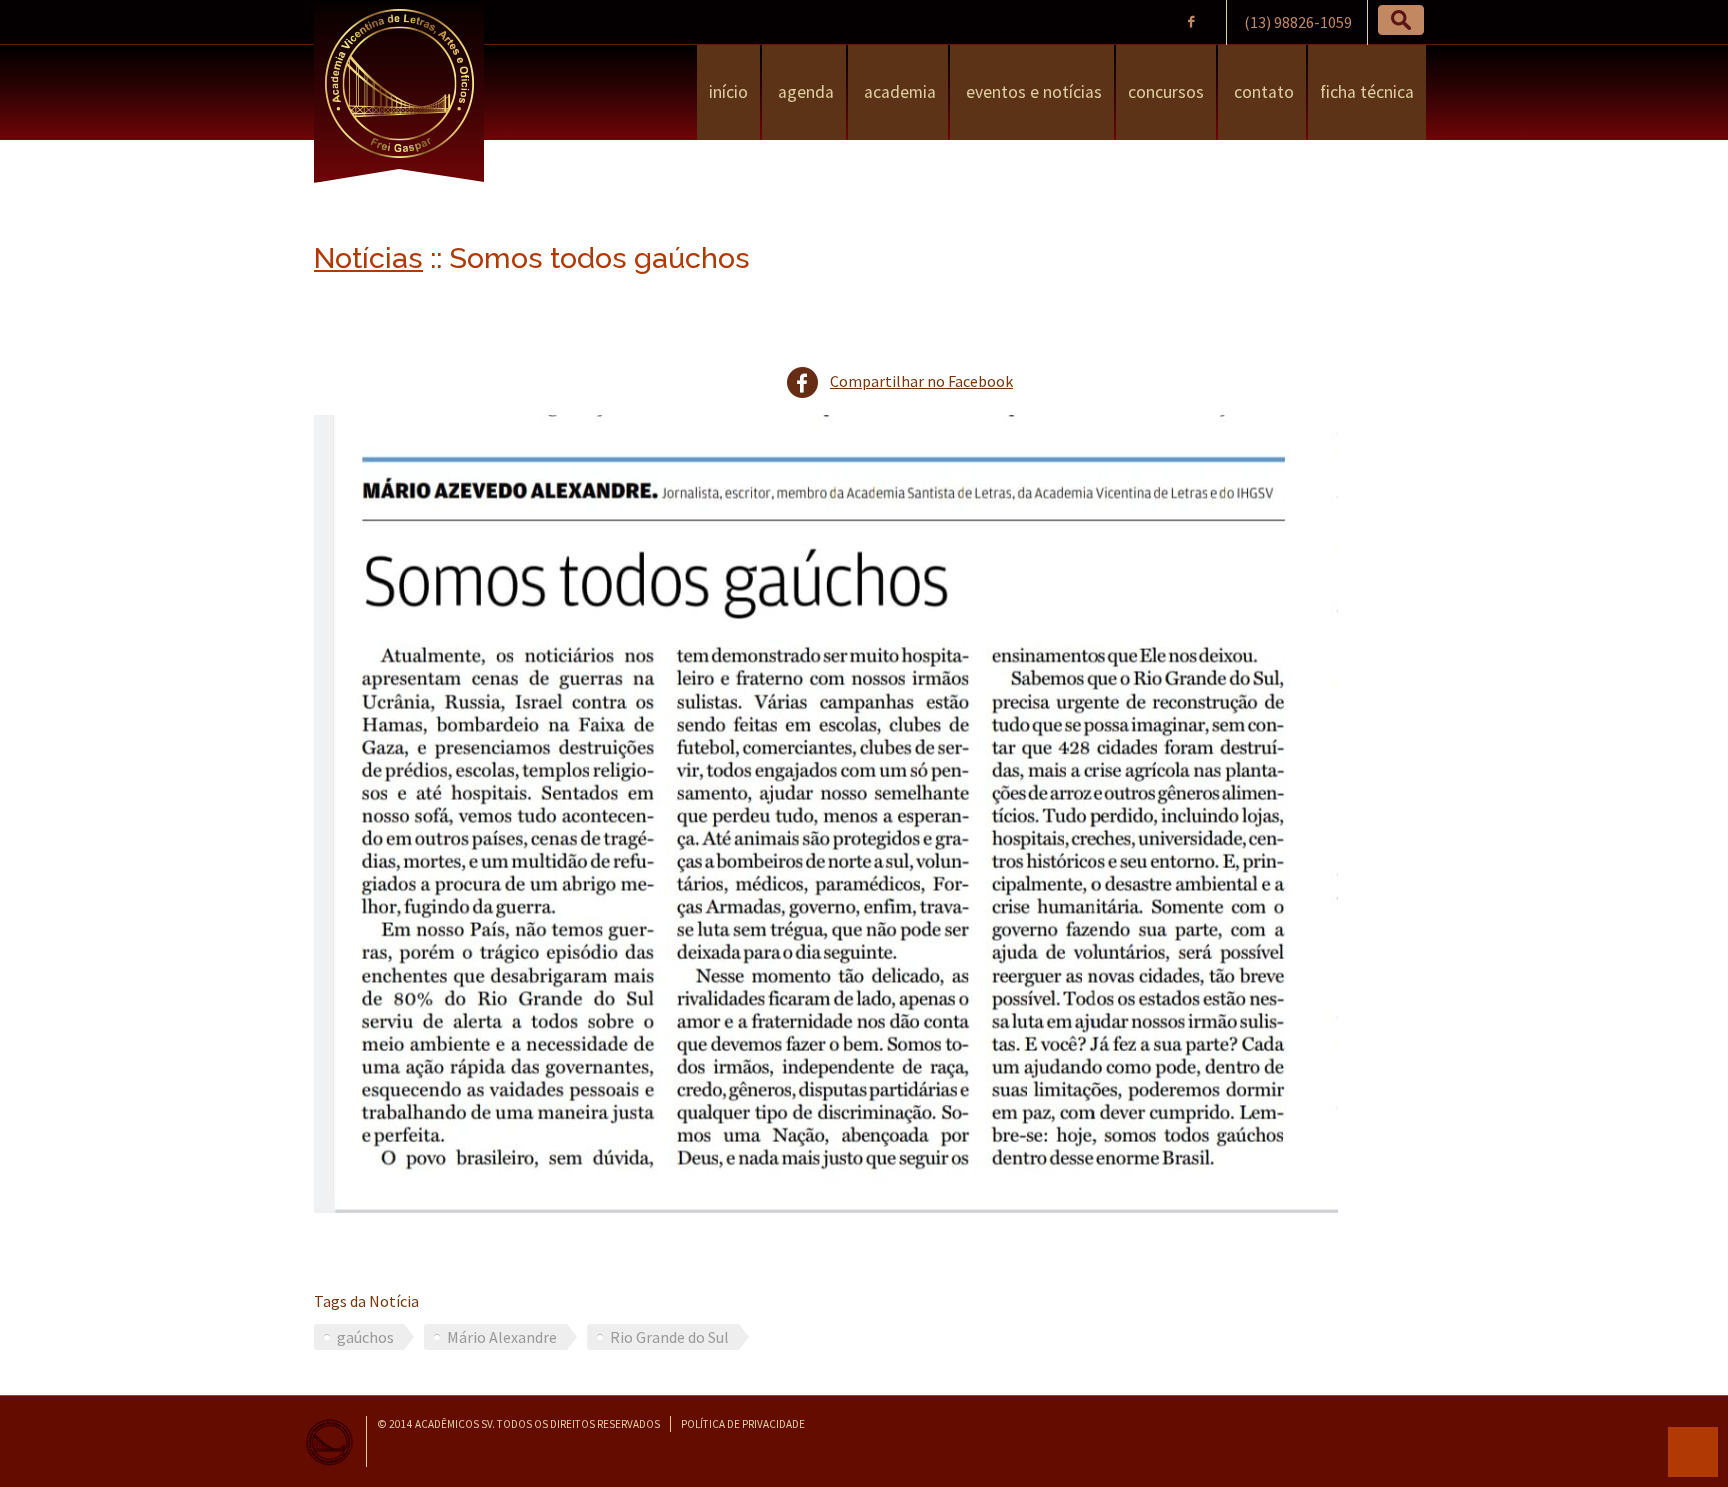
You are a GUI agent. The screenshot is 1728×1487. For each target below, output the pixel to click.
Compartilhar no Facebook (921, 381)
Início (728, 92)
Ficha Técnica (1367, 92)
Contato (1262, 92)
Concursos (1166, 92)
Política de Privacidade (743, 1424)
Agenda (804, 92)
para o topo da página (1693, 1452)
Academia (898, 92)
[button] (1401, 20)
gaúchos (365, 1337)
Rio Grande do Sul (669, 1337)
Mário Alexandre (502, 1337)
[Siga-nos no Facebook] (1190, 21)
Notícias (368, 258)
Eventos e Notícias (1032, 92)
